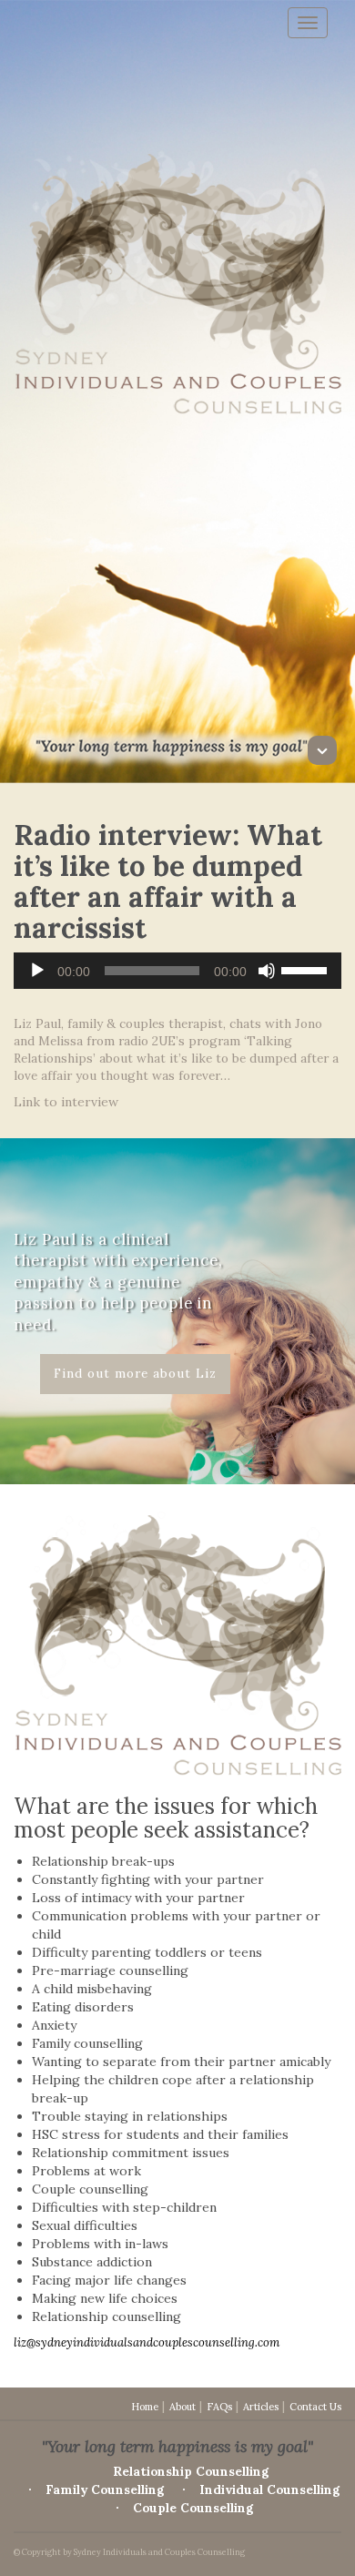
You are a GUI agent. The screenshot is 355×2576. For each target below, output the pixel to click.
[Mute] (267, 971)
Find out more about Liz (135, 1373)
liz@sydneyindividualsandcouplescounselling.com (147, 2342)
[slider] (307, 969)
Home (145, 2407)
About (183, 2407)
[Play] (37, 971)
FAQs (219, 2407)
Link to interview (66, 1102)
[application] (177, 971)
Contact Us (315, 2407)
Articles (261, 2407)
